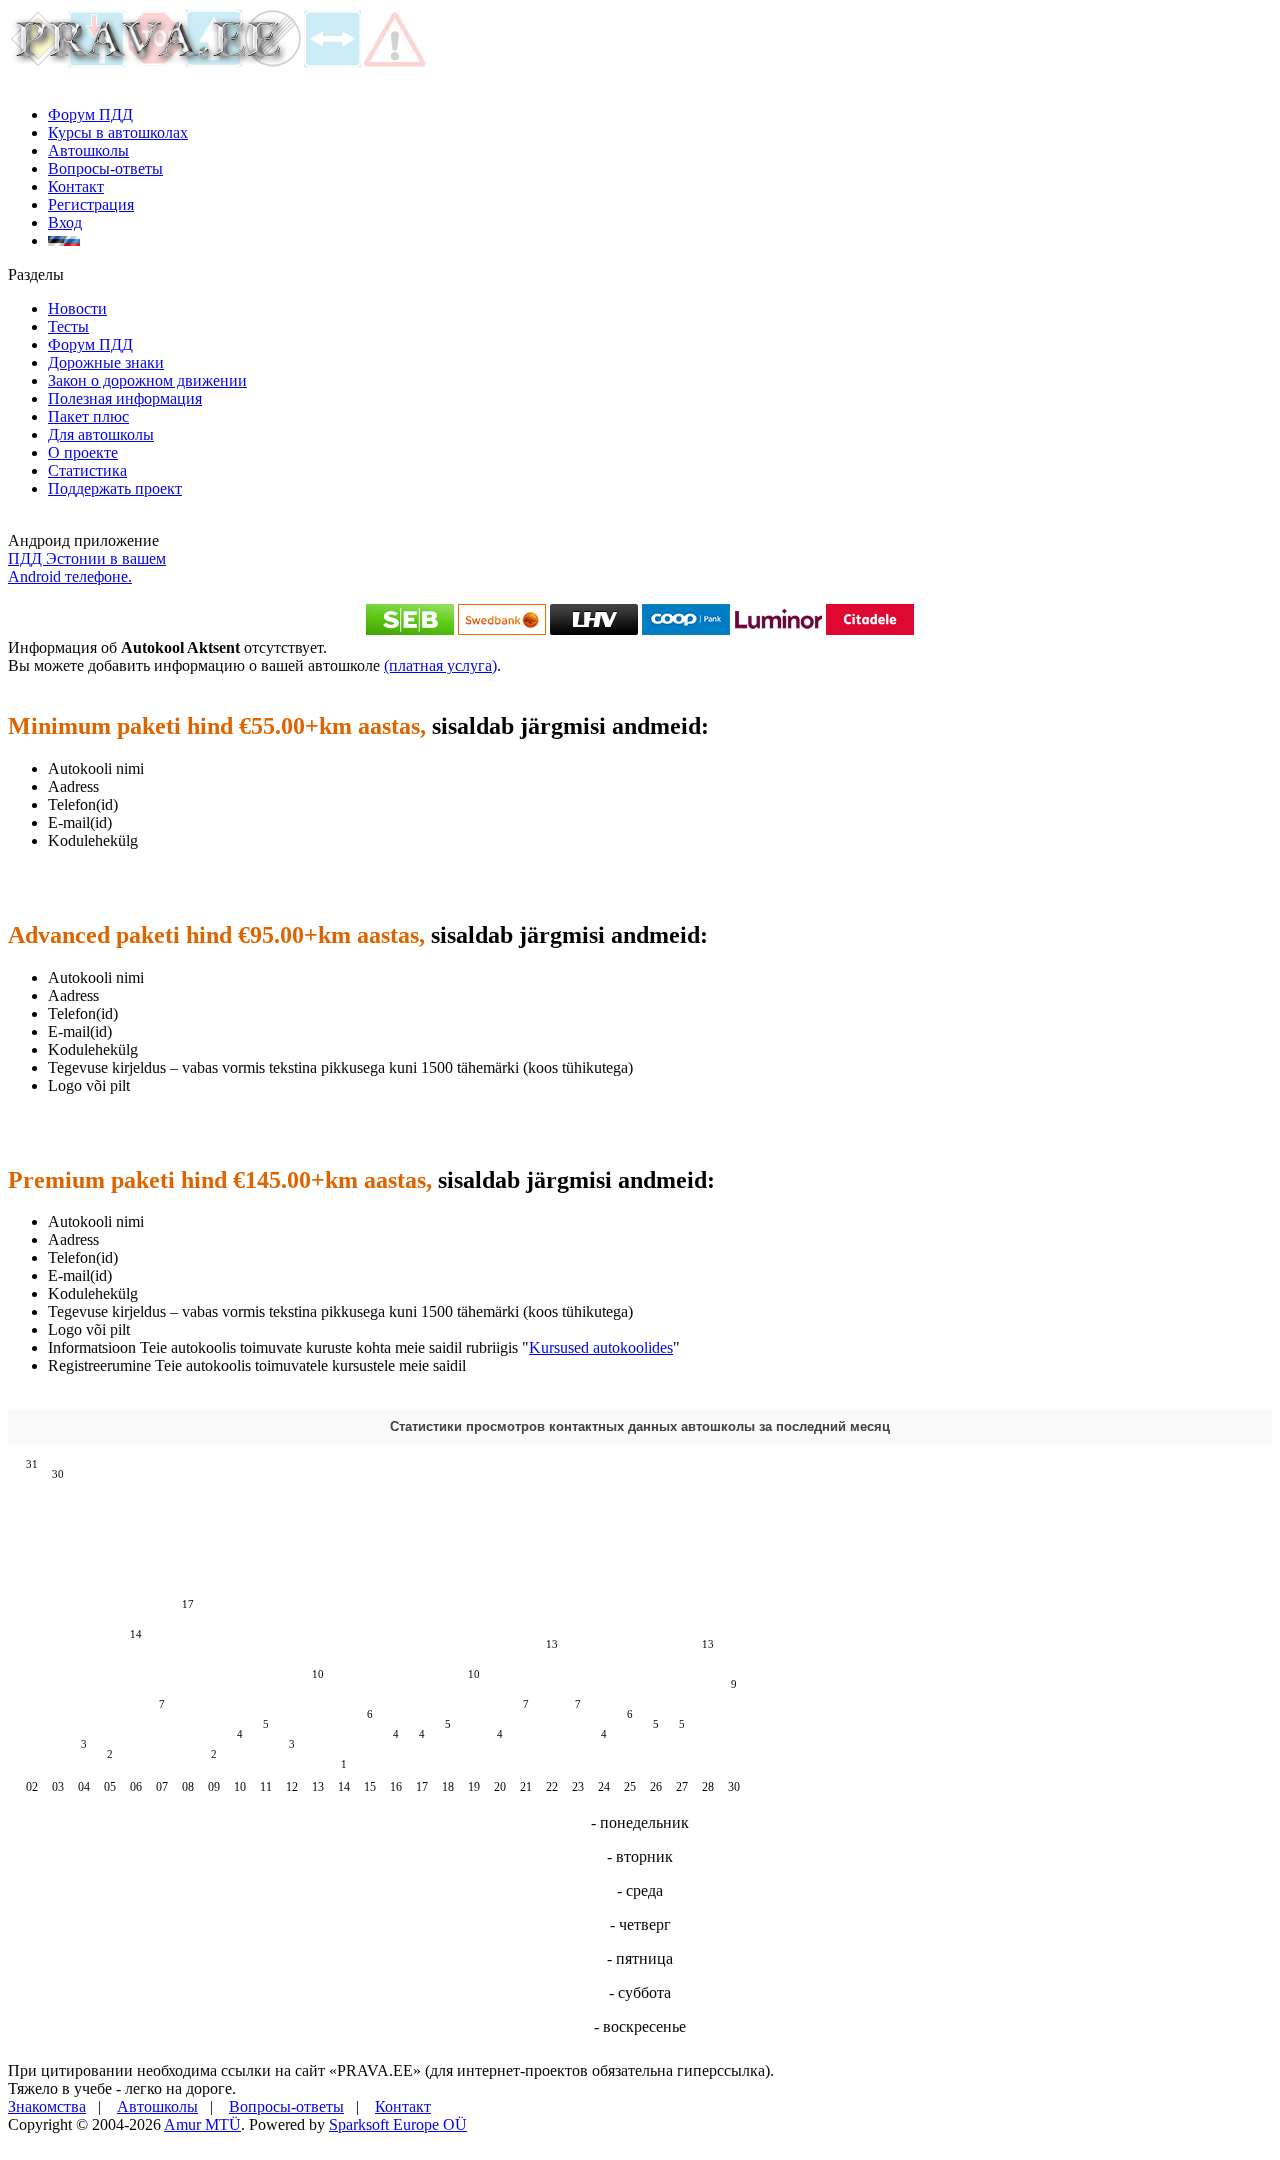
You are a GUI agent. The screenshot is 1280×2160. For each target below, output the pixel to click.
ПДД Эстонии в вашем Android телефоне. (87, 567)
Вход (65, 222)
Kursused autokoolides (601, 1347)
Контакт (76, 186)
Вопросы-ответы (105, 168)
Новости (77, 308)
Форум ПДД (90, 114)
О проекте (83, 452)
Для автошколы (101, 434)
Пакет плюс (88, 416)
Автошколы (88, 150)
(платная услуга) (440, 665)
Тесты (68, 326)
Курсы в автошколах (118, 132)
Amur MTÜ (202, 2124)
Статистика (87, 470)
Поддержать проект (115, 488)
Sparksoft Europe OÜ (398, 2124)
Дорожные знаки (106, 362)
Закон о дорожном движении (147, 380)
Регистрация (91, 204)
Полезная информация (125, 398)
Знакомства (47, 2106)
